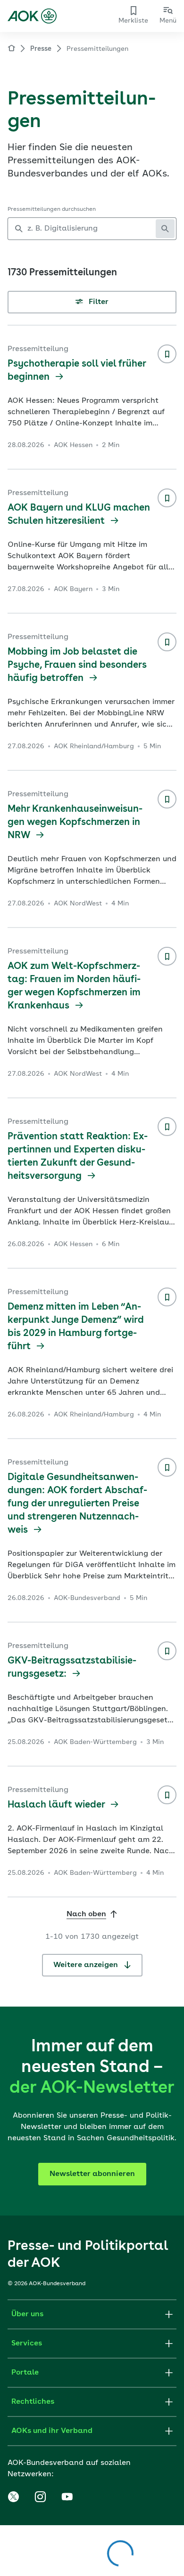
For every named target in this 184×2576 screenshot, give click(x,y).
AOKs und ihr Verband (52, 2431)
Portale (25, 2373)
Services (27, 2344)
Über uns (27, 2314)
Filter (98, 302)
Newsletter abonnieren (92, 2174)
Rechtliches (33, 2402)
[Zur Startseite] (32, 16)
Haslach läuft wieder (57, 1805)
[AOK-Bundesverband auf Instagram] (40, 2497)
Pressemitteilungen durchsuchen (52, 209)
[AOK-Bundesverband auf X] (13, 2497)
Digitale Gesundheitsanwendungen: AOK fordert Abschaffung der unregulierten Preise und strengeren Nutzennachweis (77, 1504)
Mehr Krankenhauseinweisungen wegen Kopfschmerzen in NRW (75, 823)
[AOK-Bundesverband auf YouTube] (67, 2497)
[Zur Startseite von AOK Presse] (11, 50)
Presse (41, 49)
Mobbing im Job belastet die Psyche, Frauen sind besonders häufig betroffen (77, 665)
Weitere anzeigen (87, 1965)
